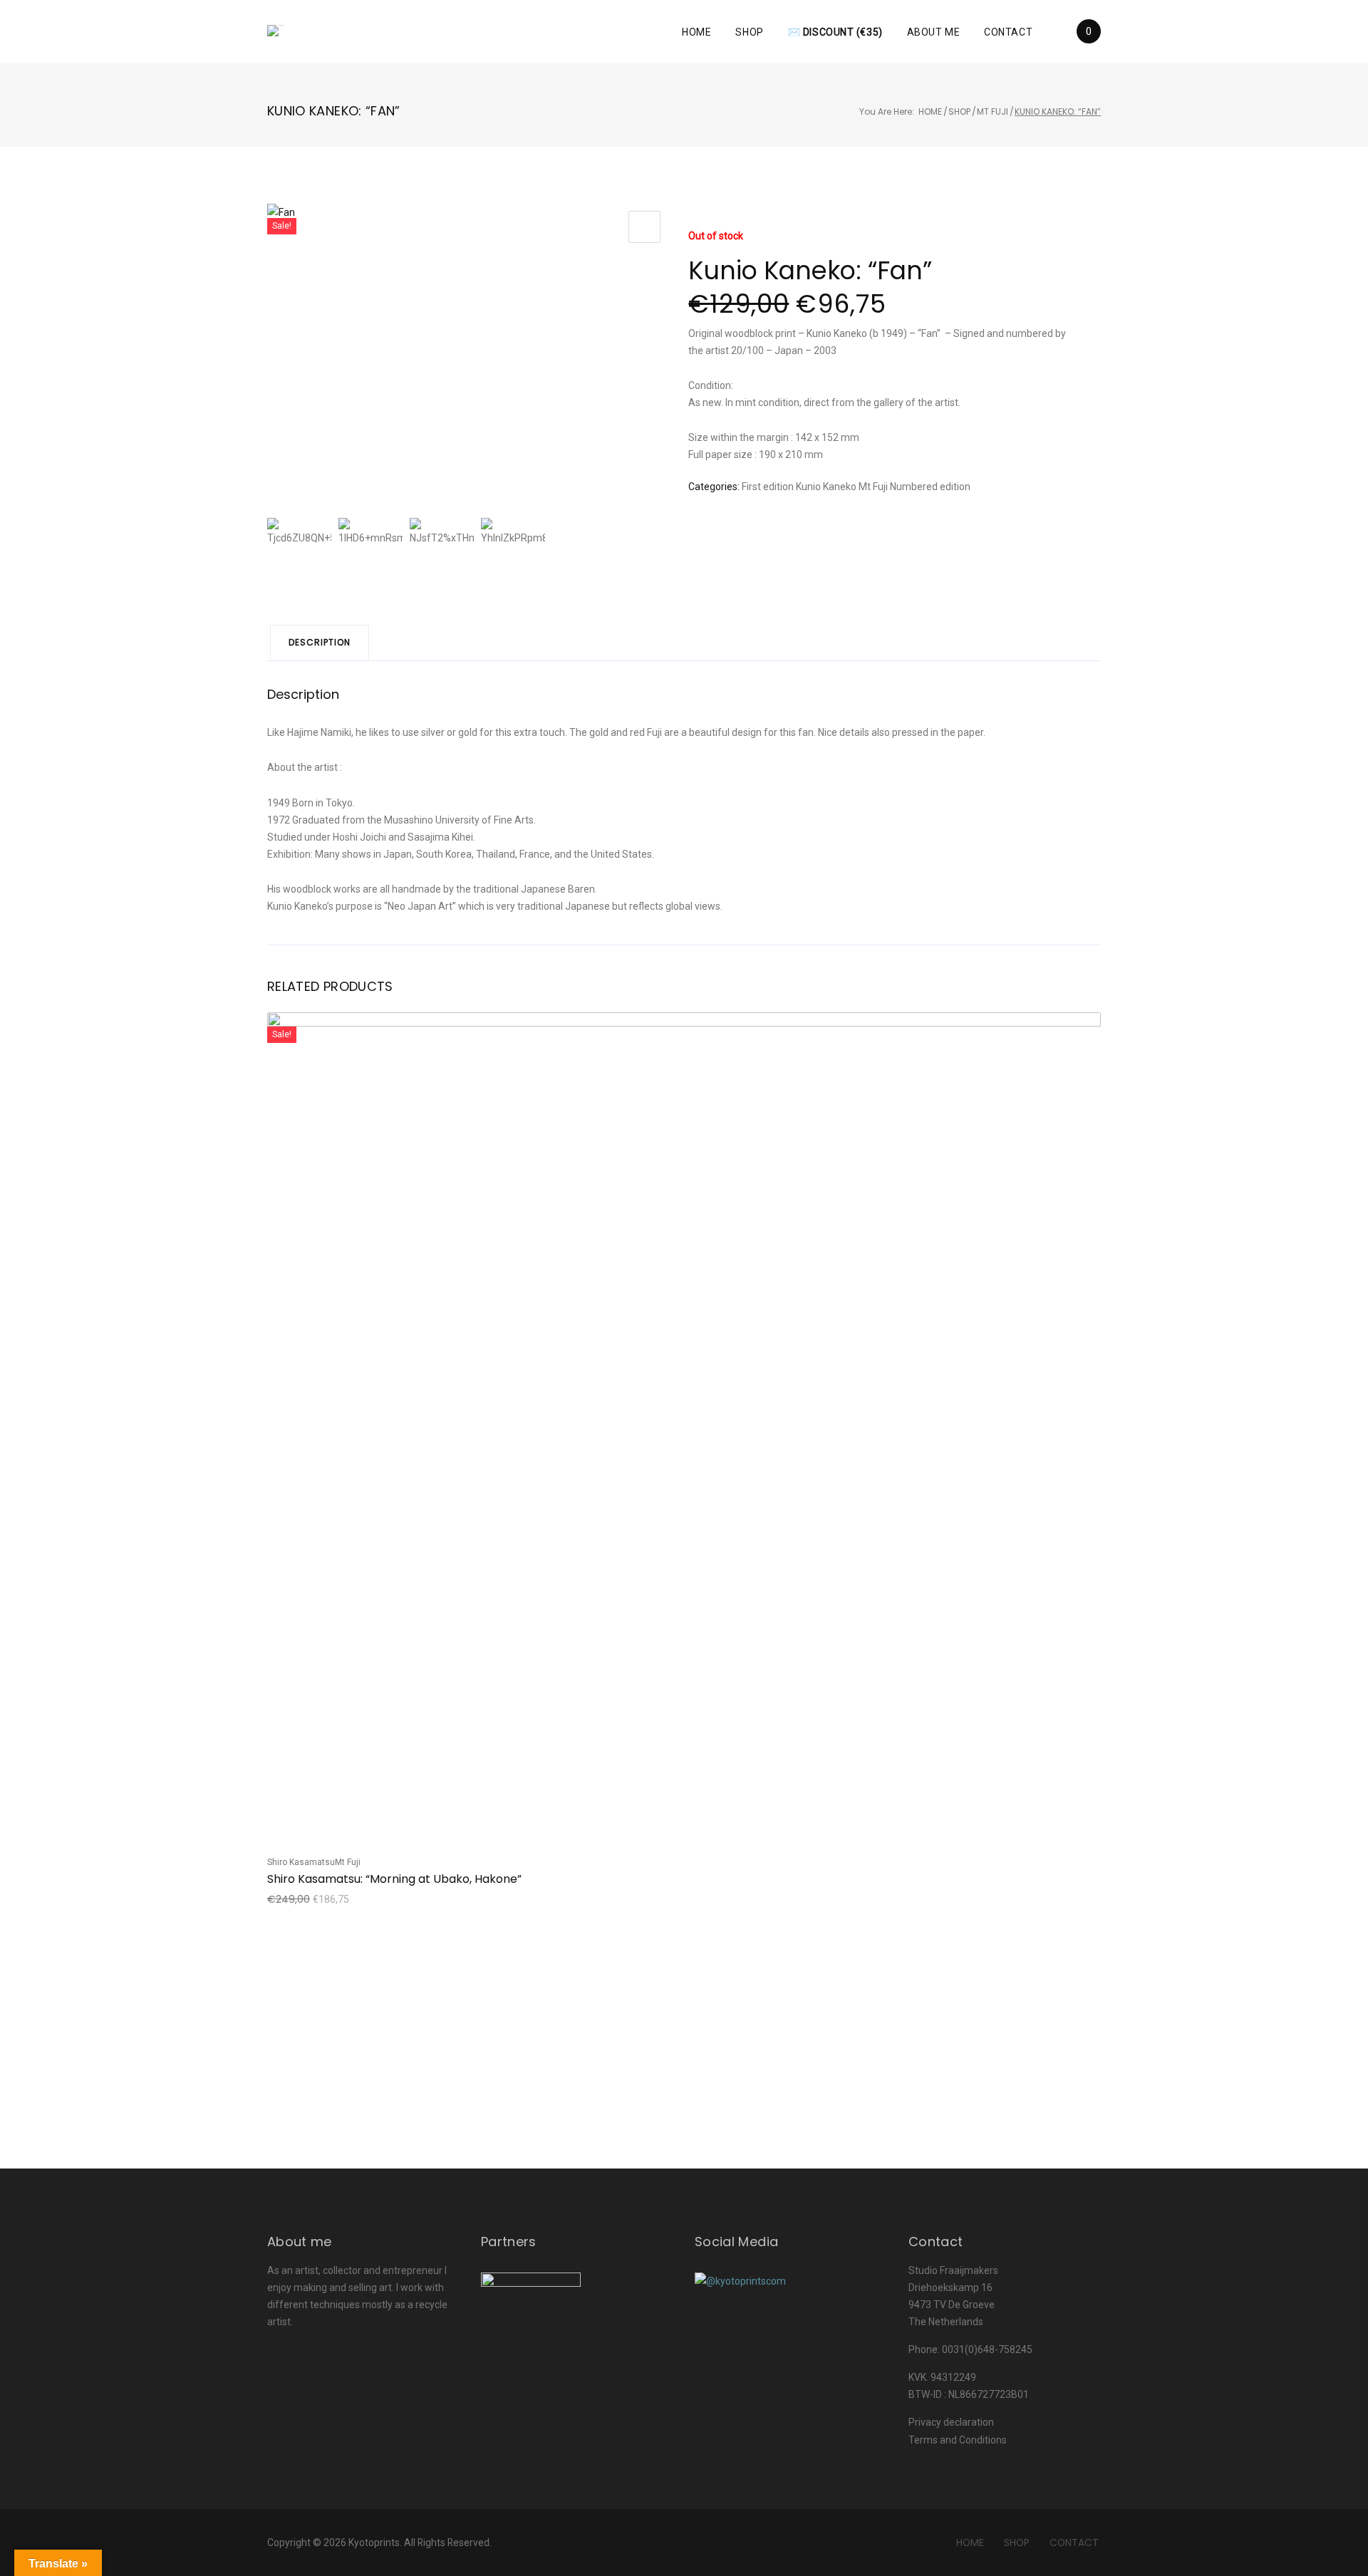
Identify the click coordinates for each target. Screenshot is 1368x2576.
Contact (1008, 32)
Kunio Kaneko (826, 487)
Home (696, 32)
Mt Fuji (993, 111)
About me (933, 32)
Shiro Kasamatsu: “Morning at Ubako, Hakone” (394, 1879)
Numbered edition (930, 487)
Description (320, 642)
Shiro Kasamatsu (301, 1862)
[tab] (320, 643)
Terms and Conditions (958, 2440)
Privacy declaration (951, 2422)
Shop (749, 32)
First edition (768, 487)
